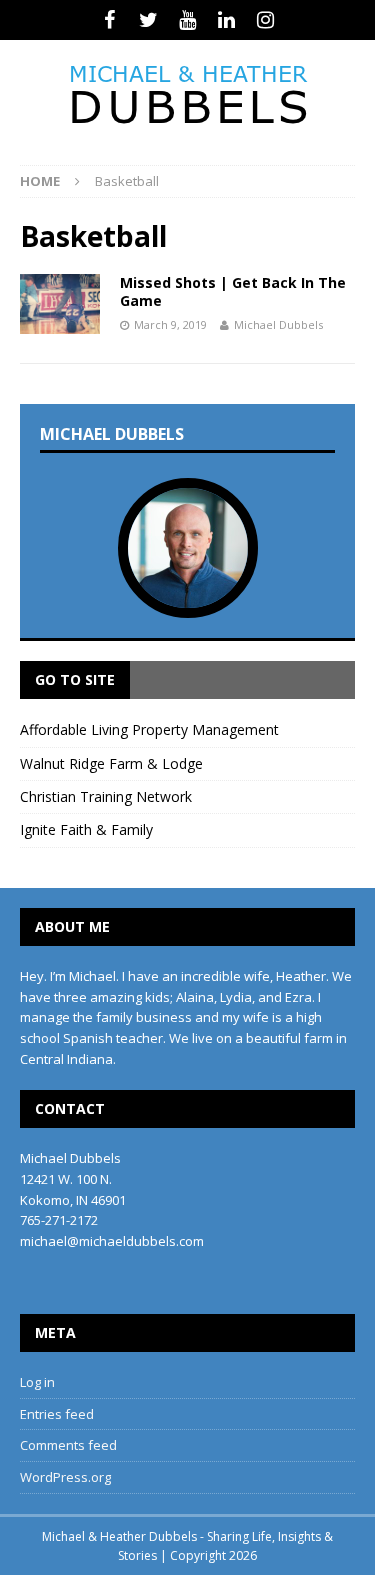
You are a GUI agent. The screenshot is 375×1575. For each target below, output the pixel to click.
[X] (148, 20)
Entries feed (57, 1414)
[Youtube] (187, 20)
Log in (37, 1382)
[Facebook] (109, 20)
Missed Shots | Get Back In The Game (233, 291)
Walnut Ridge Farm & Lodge (111, 763)
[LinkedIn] (226, 20)
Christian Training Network (106, 796)
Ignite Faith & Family (86, 829)
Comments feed (68, 1445)
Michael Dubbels (278, 324)
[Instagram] (265, 20)
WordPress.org (65, 1477)
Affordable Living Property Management (149, 729)
